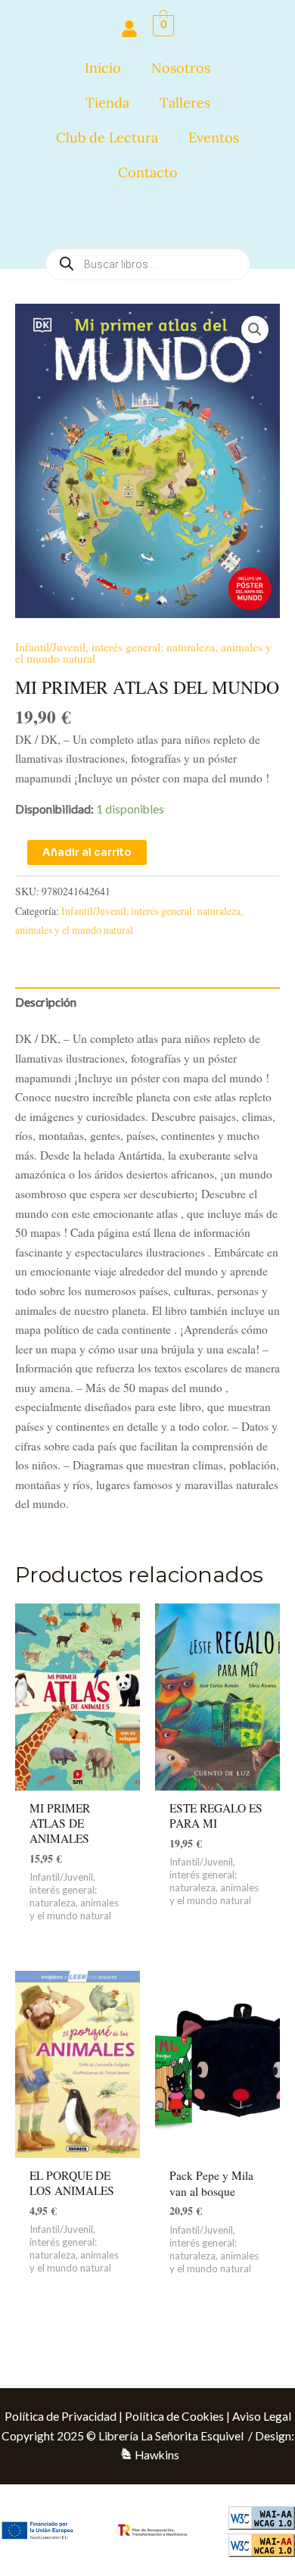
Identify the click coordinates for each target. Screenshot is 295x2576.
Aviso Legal (262, 2416)
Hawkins (157, 2455)
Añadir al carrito (87, 852)
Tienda (107, 103)
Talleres (185, 103)
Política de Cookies (174, 2416)
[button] (255, 329)
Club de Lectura (107, 137)
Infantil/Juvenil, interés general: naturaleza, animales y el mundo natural (143, 653)
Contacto (148, 172)
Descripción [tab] (46, 1002)
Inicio (103, 68)
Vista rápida (78, 1776)
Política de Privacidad (61, 2416)
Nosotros (181, 68)
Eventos (214, 137)
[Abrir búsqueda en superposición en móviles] (148, 218)
